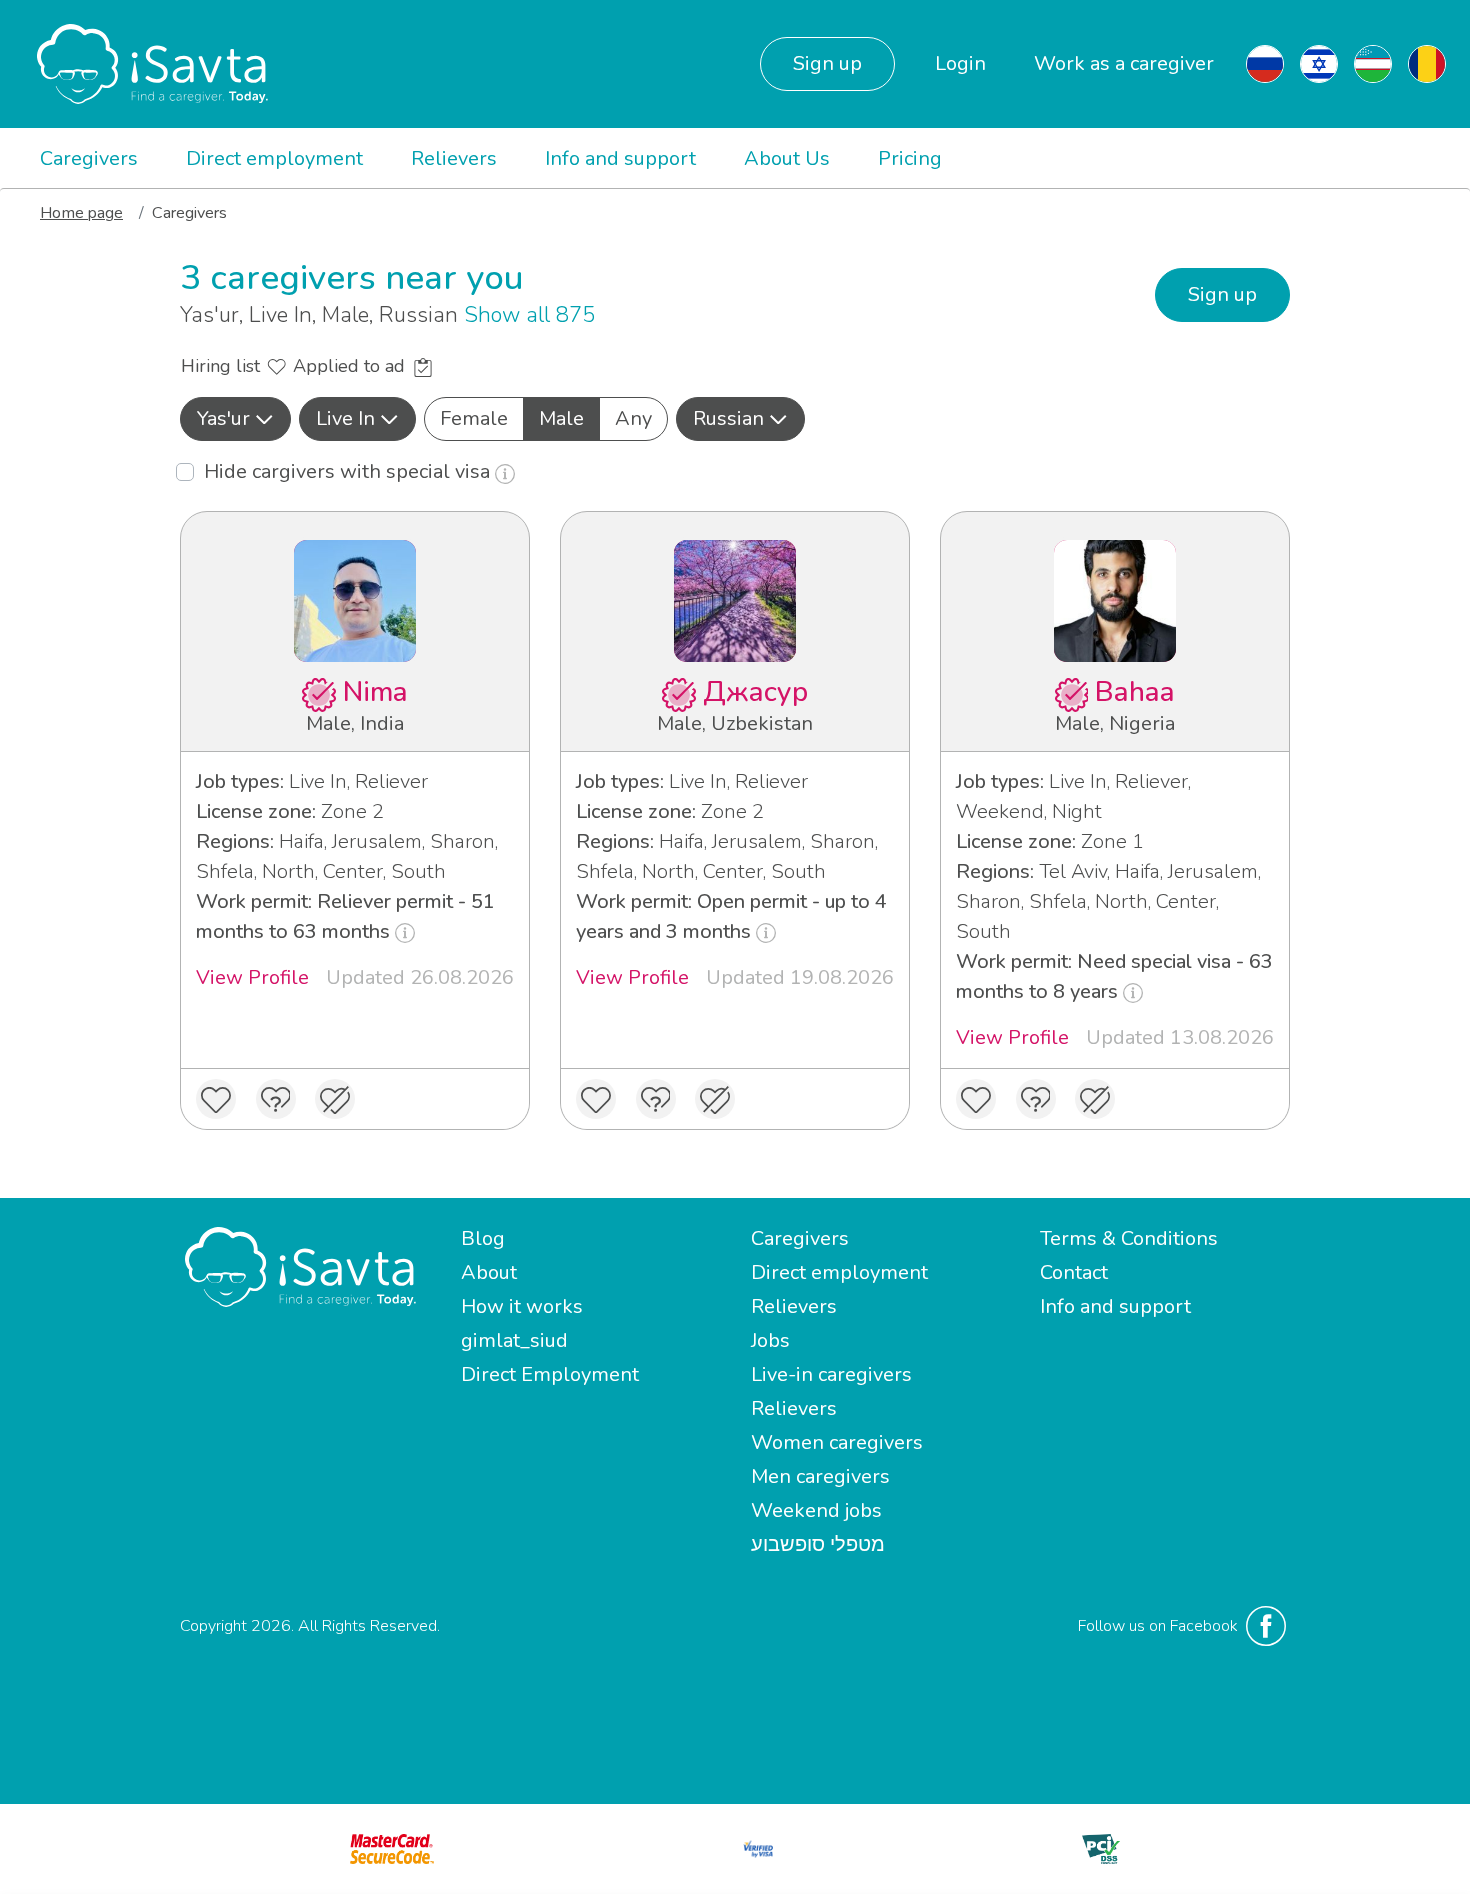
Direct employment (274, 158)
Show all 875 (529, 315)
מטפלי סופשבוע (818, 1544)
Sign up (827, 63)
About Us (787, 158)
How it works (522, 1306)
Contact (1074, 1272)
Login (960, 63)
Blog (483, 1238)
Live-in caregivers (831, 1374)
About (489, 1272)
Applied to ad (351, 366)
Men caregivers (820, 1476)
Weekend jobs (816, 1510)
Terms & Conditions (1129, 1238)
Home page (81, 213)
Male (561, 418)
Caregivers (89, 158)
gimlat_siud (514, 1340)
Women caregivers (837, 1442)
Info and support (620, 158)
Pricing (910, 158)
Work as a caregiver (1124, 63)
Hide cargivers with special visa (349, 471)
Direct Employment (550, 1374)
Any (633, 418)
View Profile (252, 977)
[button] (235, 419)
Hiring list (223, 366)
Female (474, 418)
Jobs (770, 1340)
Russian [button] (728, 418)
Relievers (454, 158)
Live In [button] (345, 418)
